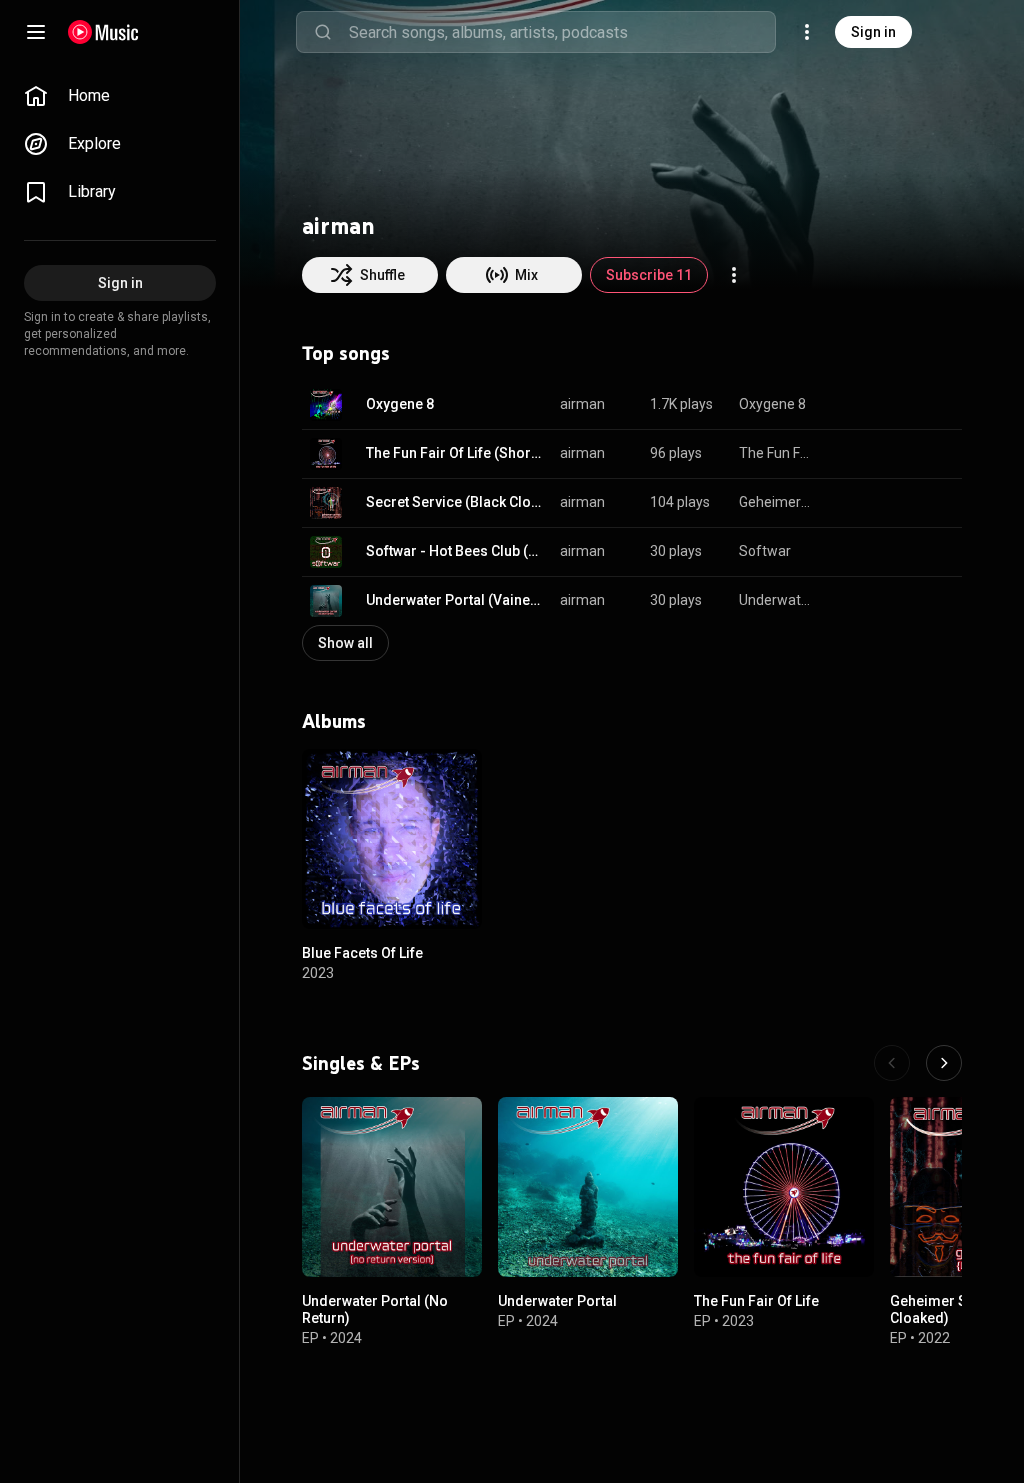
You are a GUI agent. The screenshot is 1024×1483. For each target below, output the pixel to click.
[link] (120, 96)
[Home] (103, 32)
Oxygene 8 (400, 404)
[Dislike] (884, 405)
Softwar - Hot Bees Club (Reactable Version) (456, 551)
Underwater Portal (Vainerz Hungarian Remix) (456, 600)
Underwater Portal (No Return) (776, 600)
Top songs (346, 353)
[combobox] (562, 32)
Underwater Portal (557, 1301)
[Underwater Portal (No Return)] (392, 1187)
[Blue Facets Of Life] (392, 839)
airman (582, 404)
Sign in (873, 32)
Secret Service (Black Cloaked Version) (456, 502)
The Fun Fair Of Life (776, 453)
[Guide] (36, 32)
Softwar (765, 551)
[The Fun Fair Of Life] (784, 1187)
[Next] (944, 1063)
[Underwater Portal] (588, 1187)
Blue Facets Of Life (362, 953)
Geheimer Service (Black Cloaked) (776, 502)
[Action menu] (734, 275)
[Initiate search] (323, 32)
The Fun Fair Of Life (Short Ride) (456, 453)
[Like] (846, 405)
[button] (326, 405)
